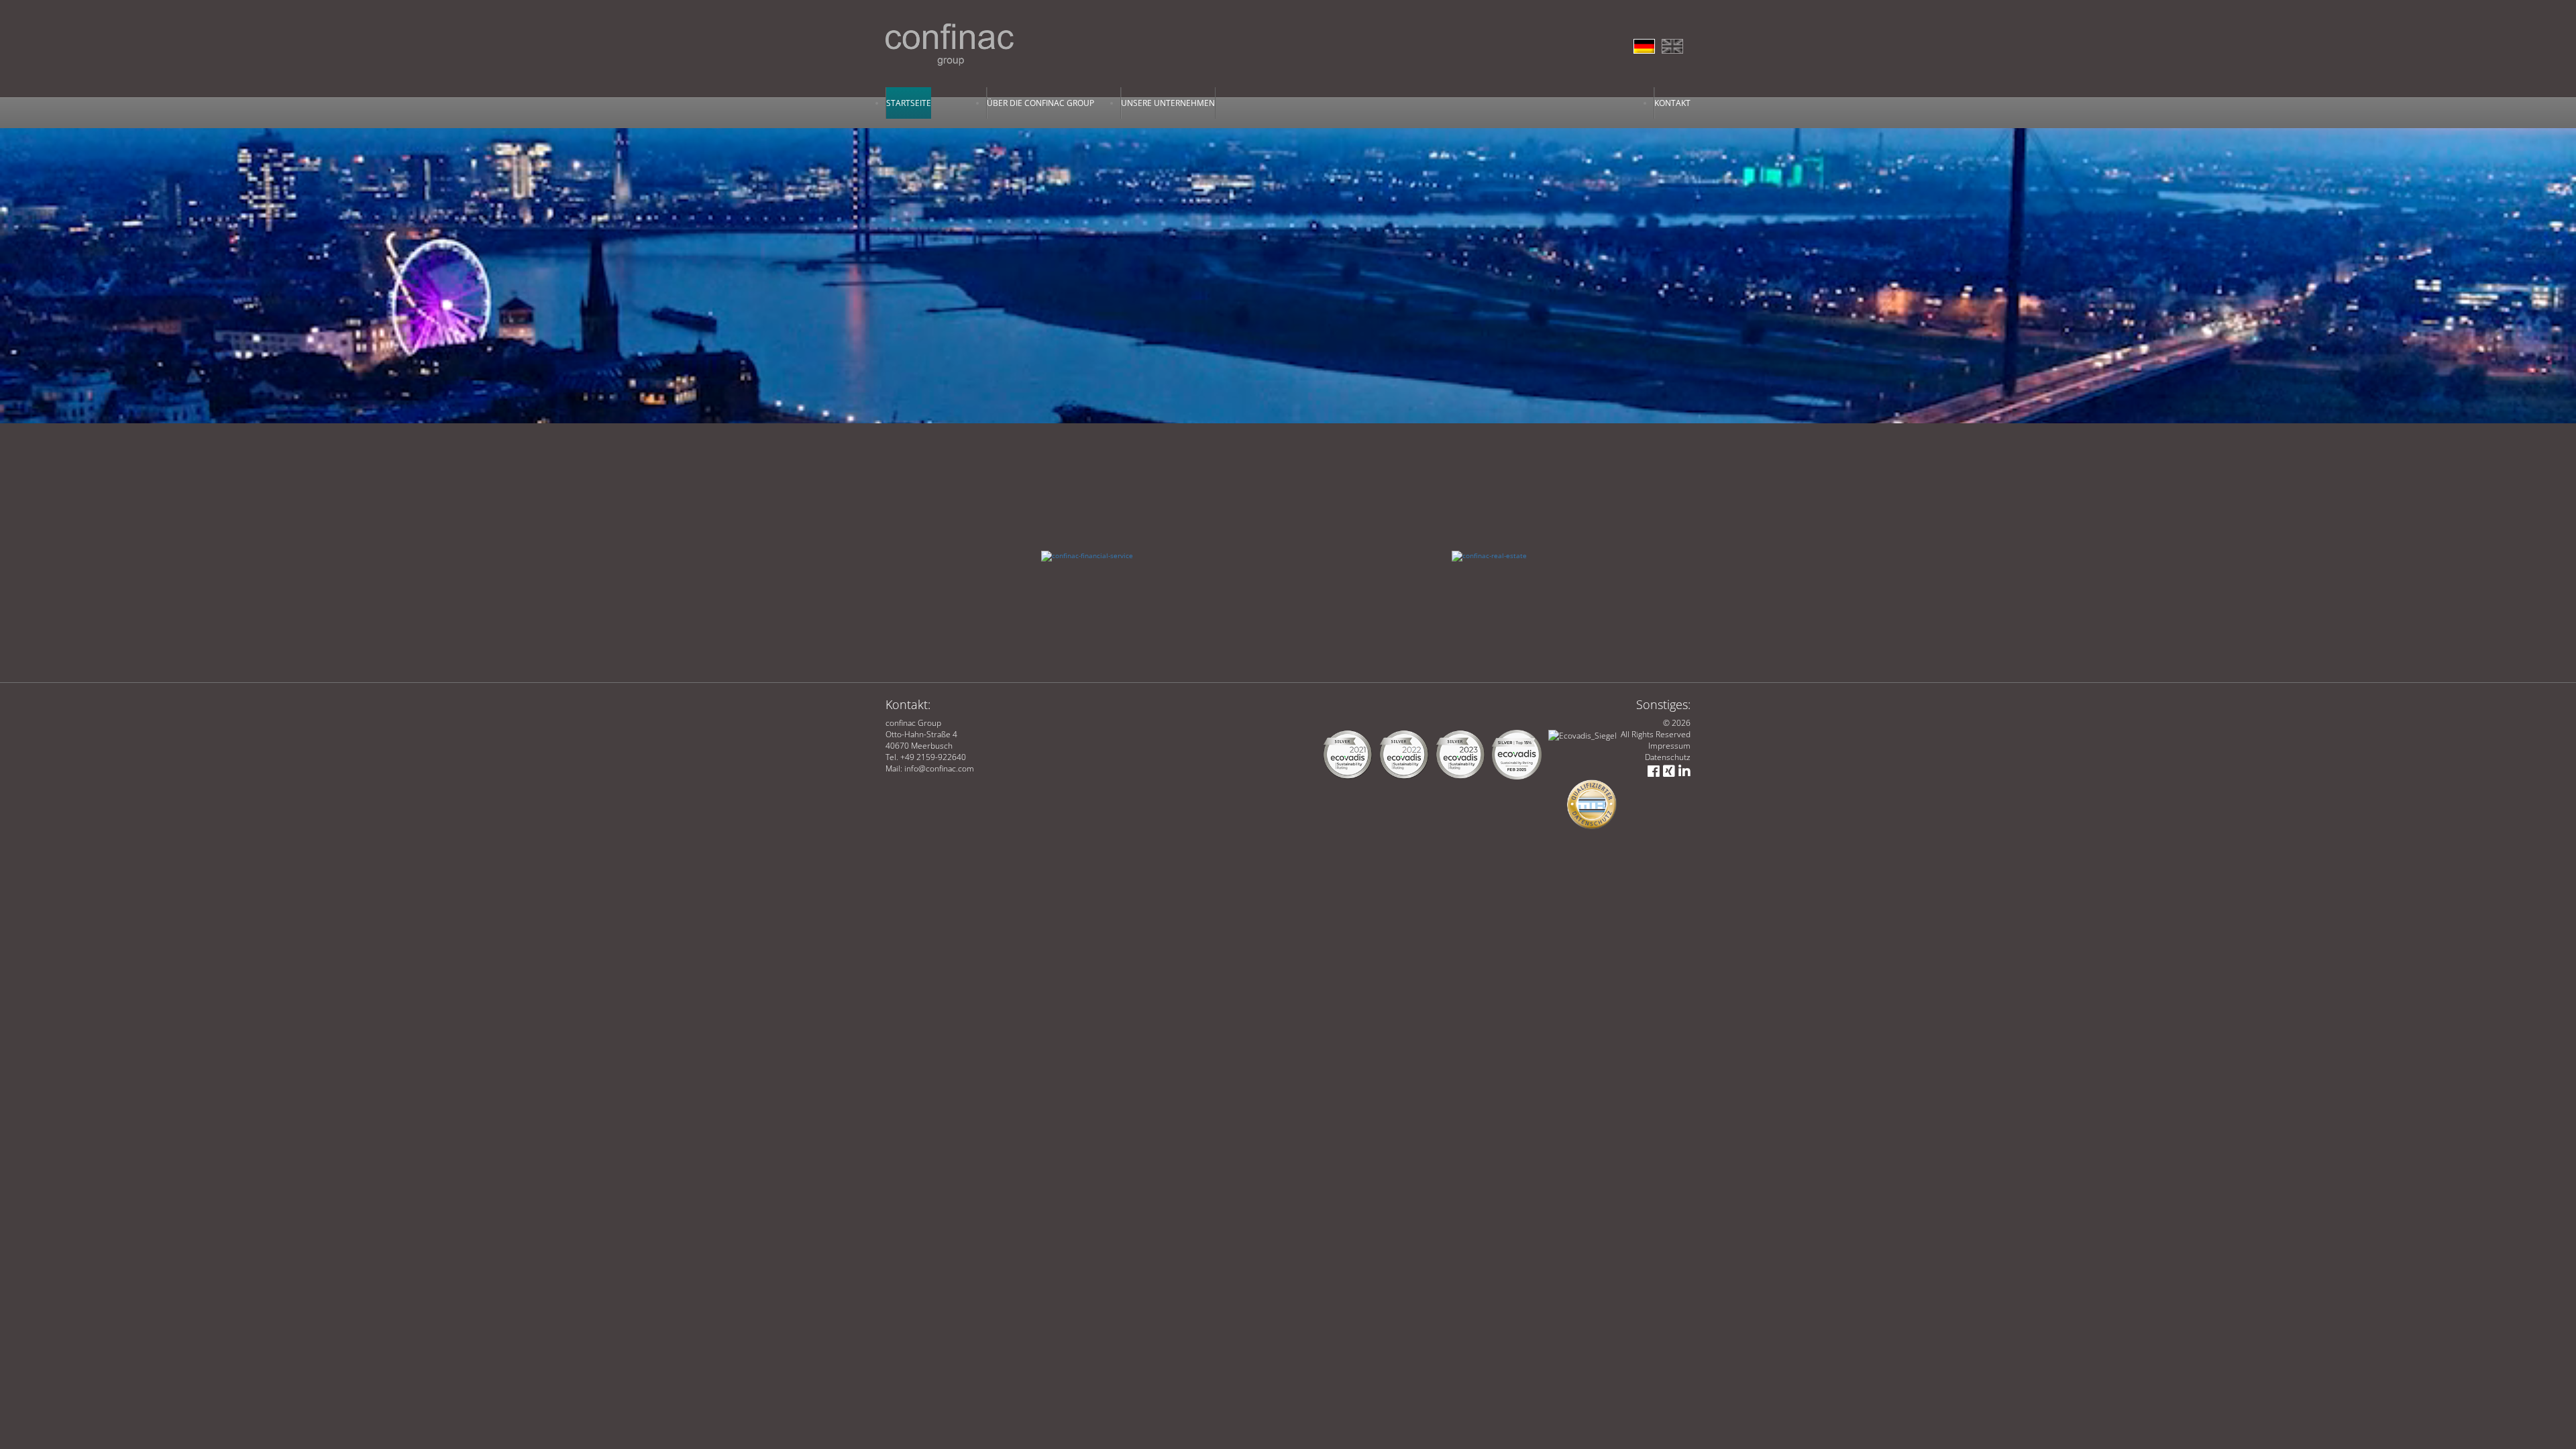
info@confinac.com (939, 768)
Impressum (1669, 746)
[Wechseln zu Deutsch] (1648, 43)
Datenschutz (1668, 757)
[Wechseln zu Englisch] (1676, 43)
